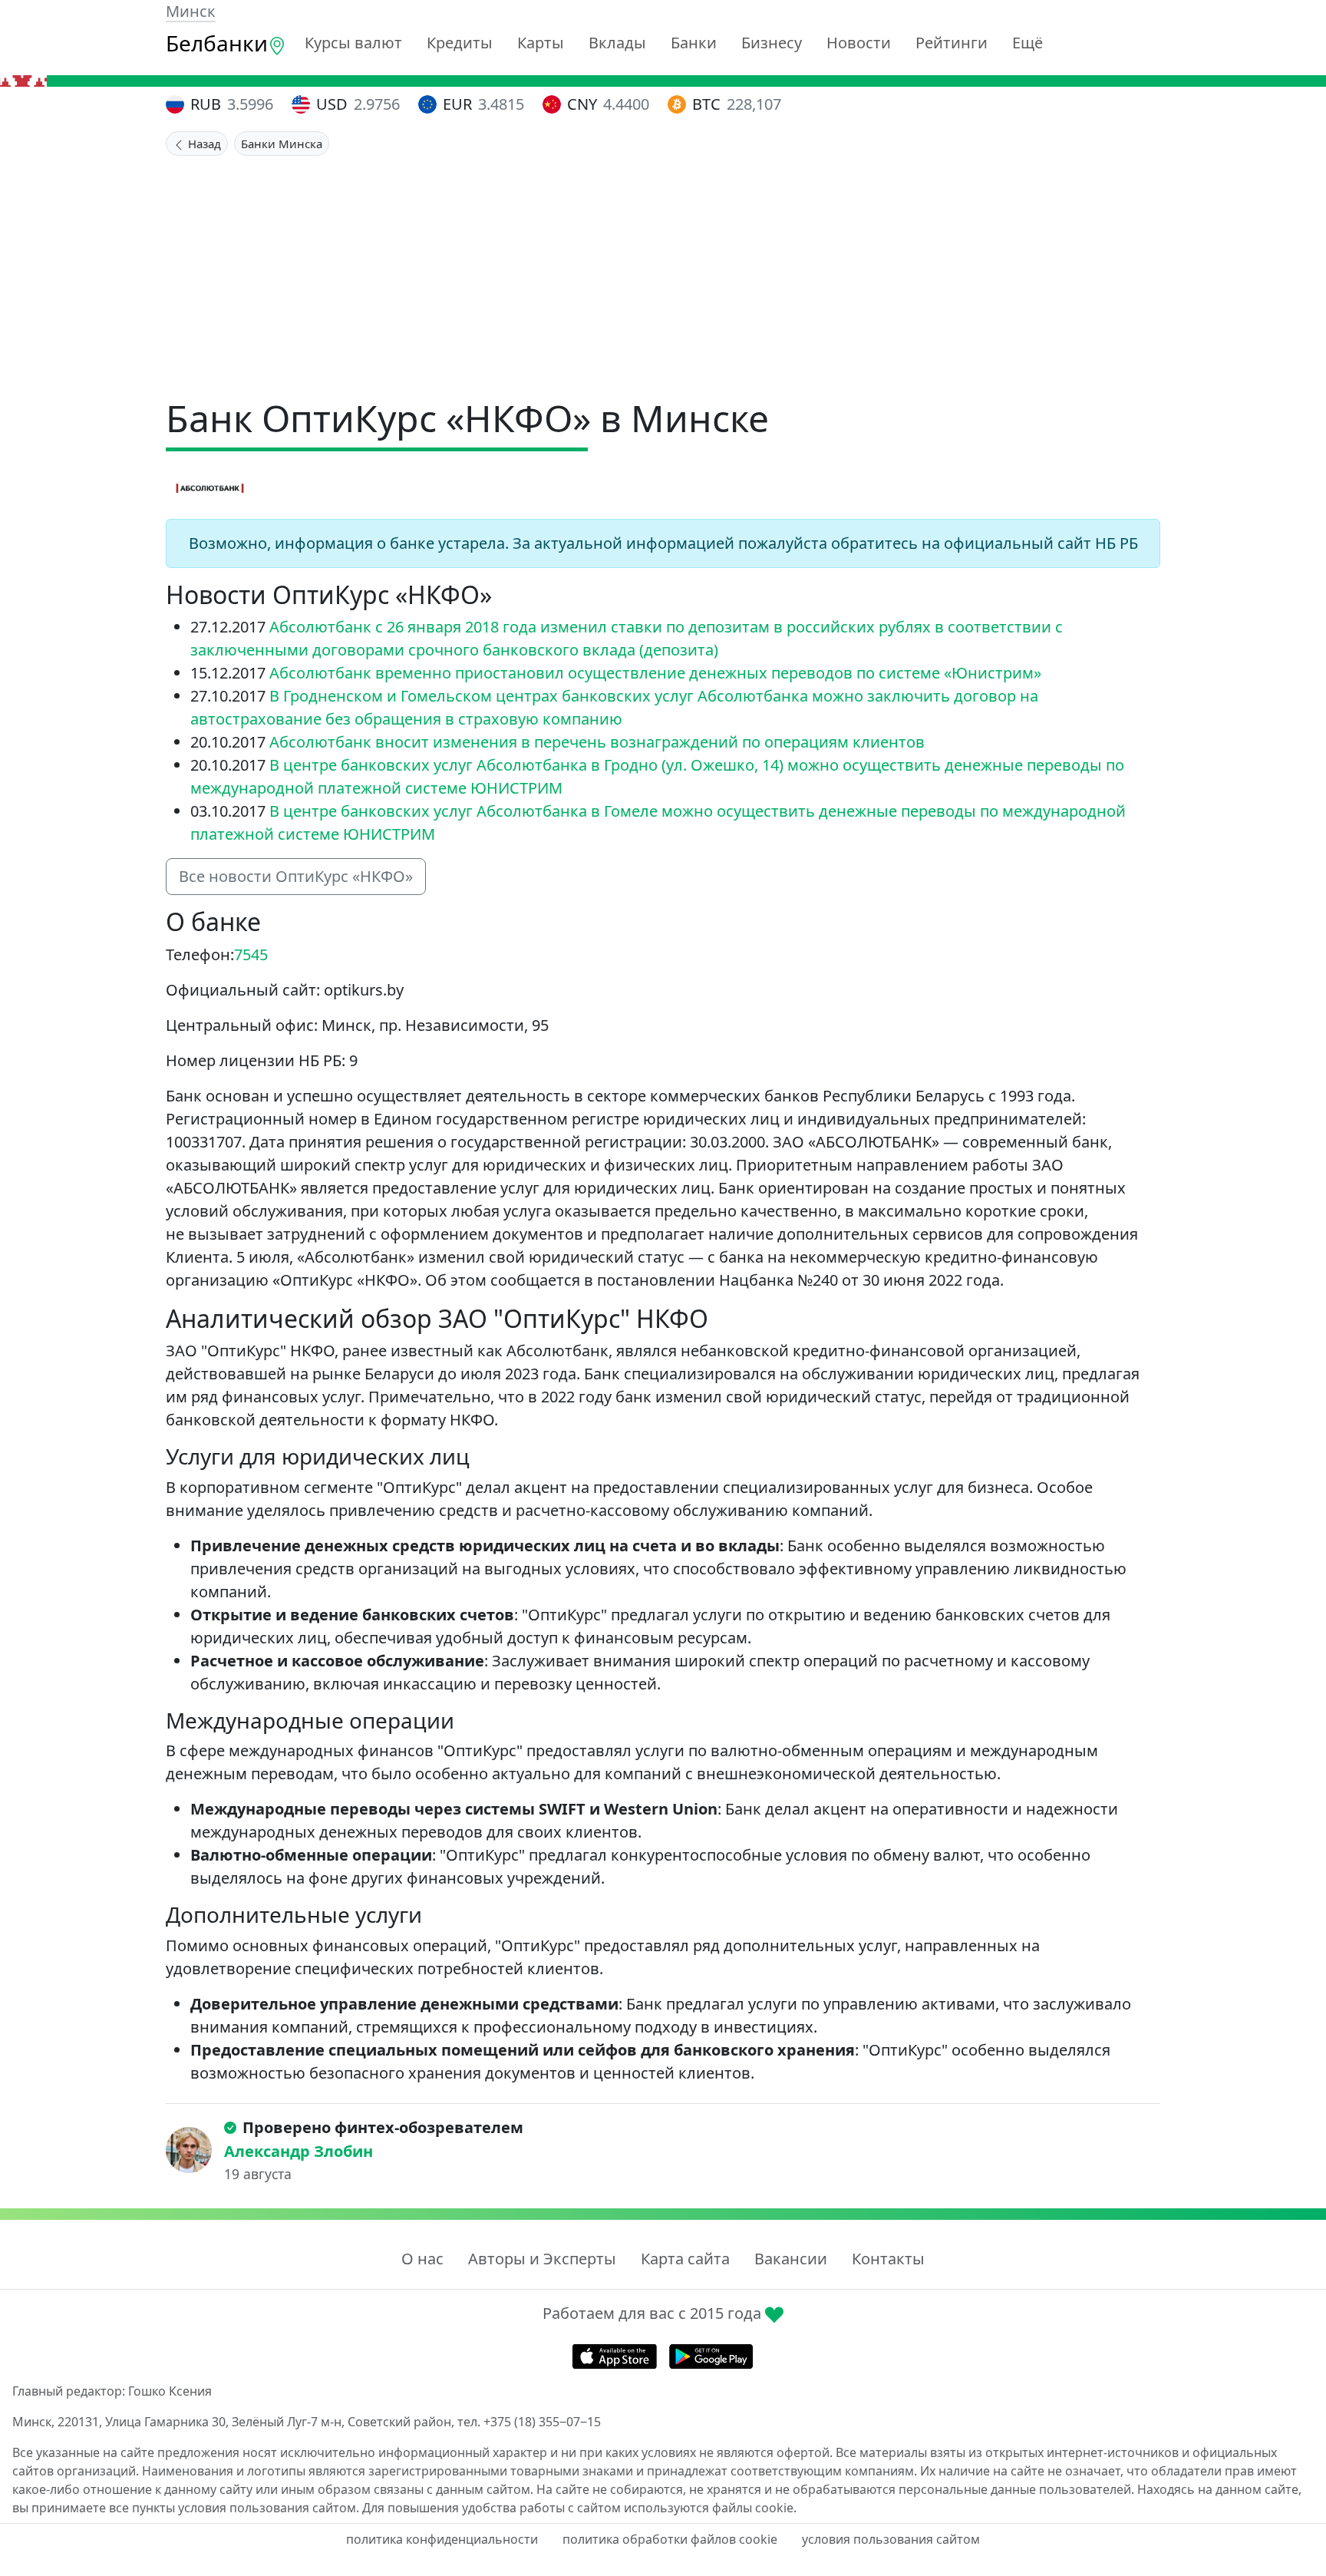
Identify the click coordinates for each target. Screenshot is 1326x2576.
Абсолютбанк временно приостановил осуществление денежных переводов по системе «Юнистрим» (655, 673)
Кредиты (460, 43)
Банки (694, 43)
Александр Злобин (299, 2151)
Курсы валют (353, 43)
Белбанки (217, 43)
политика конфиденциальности (442, 2539)
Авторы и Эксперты (542, 2259)
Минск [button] (191, 11)
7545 (251, 954)
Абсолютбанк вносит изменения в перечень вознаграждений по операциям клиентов (597, 742)
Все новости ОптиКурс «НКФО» (296, 876)
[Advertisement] (663, 271)
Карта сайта (685, 2259)
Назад (203, 144)
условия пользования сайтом (891, 2539)
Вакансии (791, 2259)
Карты (541, 43)
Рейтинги (952, 43)
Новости (859, 43)
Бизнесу (772, 43)
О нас (422, 2259)
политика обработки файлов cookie (670, 2539)
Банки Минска (282, 144)
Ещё (1027, 43)
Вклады (617, 43)
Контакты (888, 2259)
